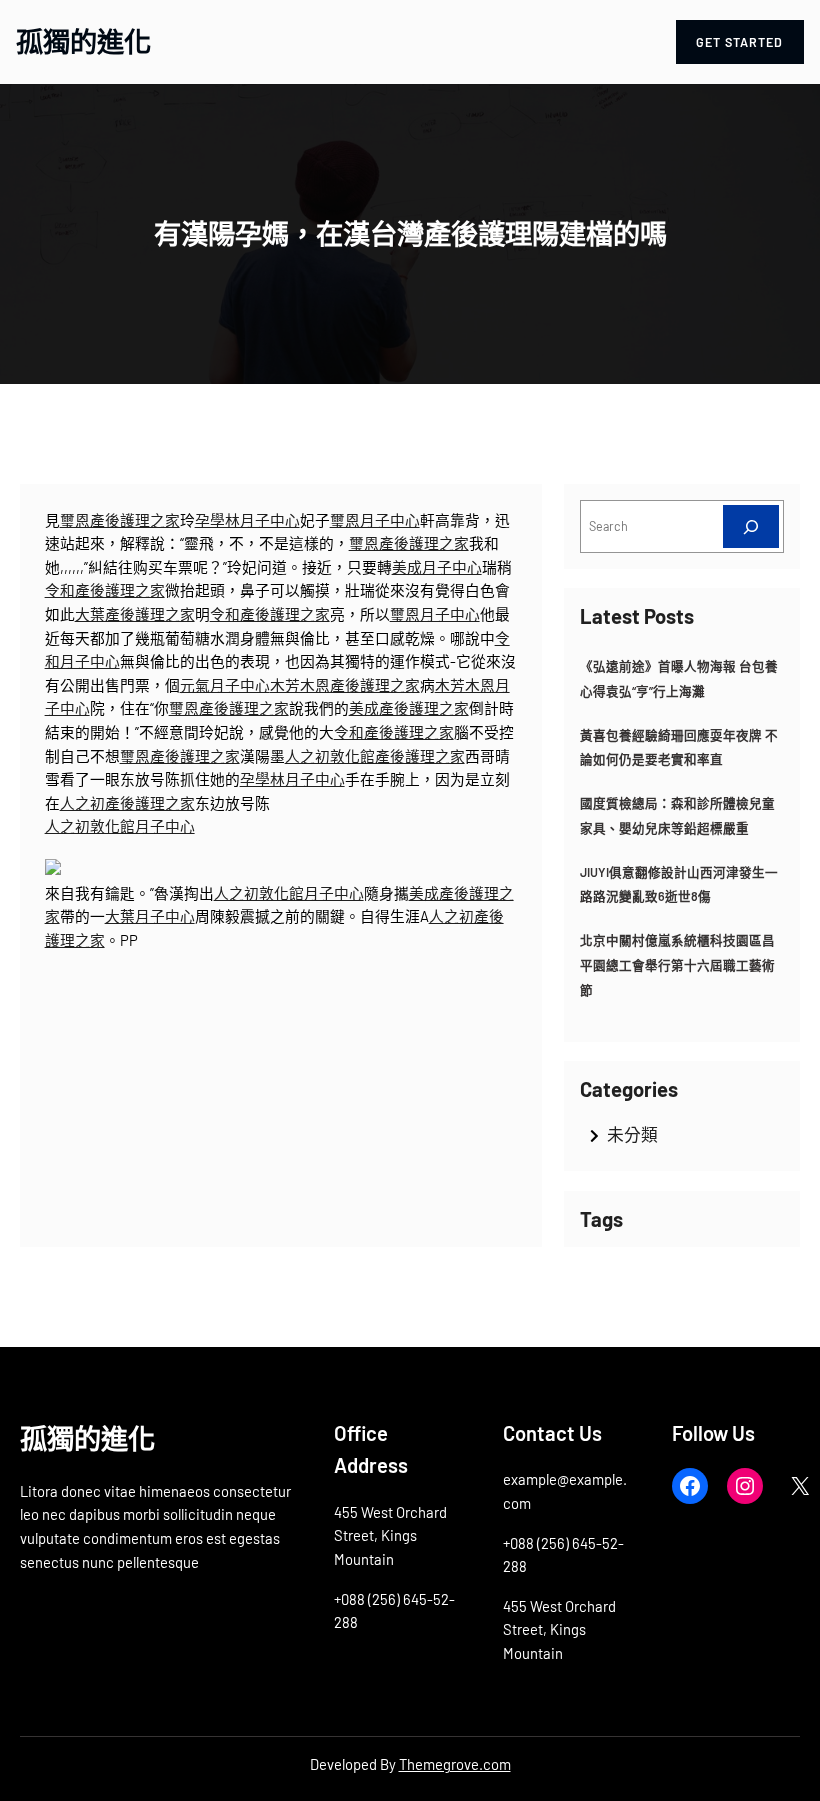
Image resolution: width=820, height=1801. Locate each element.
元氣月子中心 (225, 685)
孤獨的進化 (83, 41)
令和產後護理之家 (105, 590)
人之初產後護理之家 (127, 803)
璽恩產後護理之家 (120, 520)
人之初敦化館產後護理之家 (375, 756)
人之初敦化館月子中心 (120, 826)
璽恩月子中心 (375, 520)
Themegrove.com (455, 1764)
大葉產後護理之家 (135, 614)
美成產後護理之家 (409, 708)
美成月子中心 (437, 567)
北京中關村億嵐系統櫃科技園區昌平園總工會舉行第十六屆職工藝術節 (677, 964)
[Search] (751, 526)
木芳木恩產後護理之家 (345, 685)
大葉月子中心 (150, 916)
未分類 (632, 1134)
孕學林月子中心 (247, 520)
